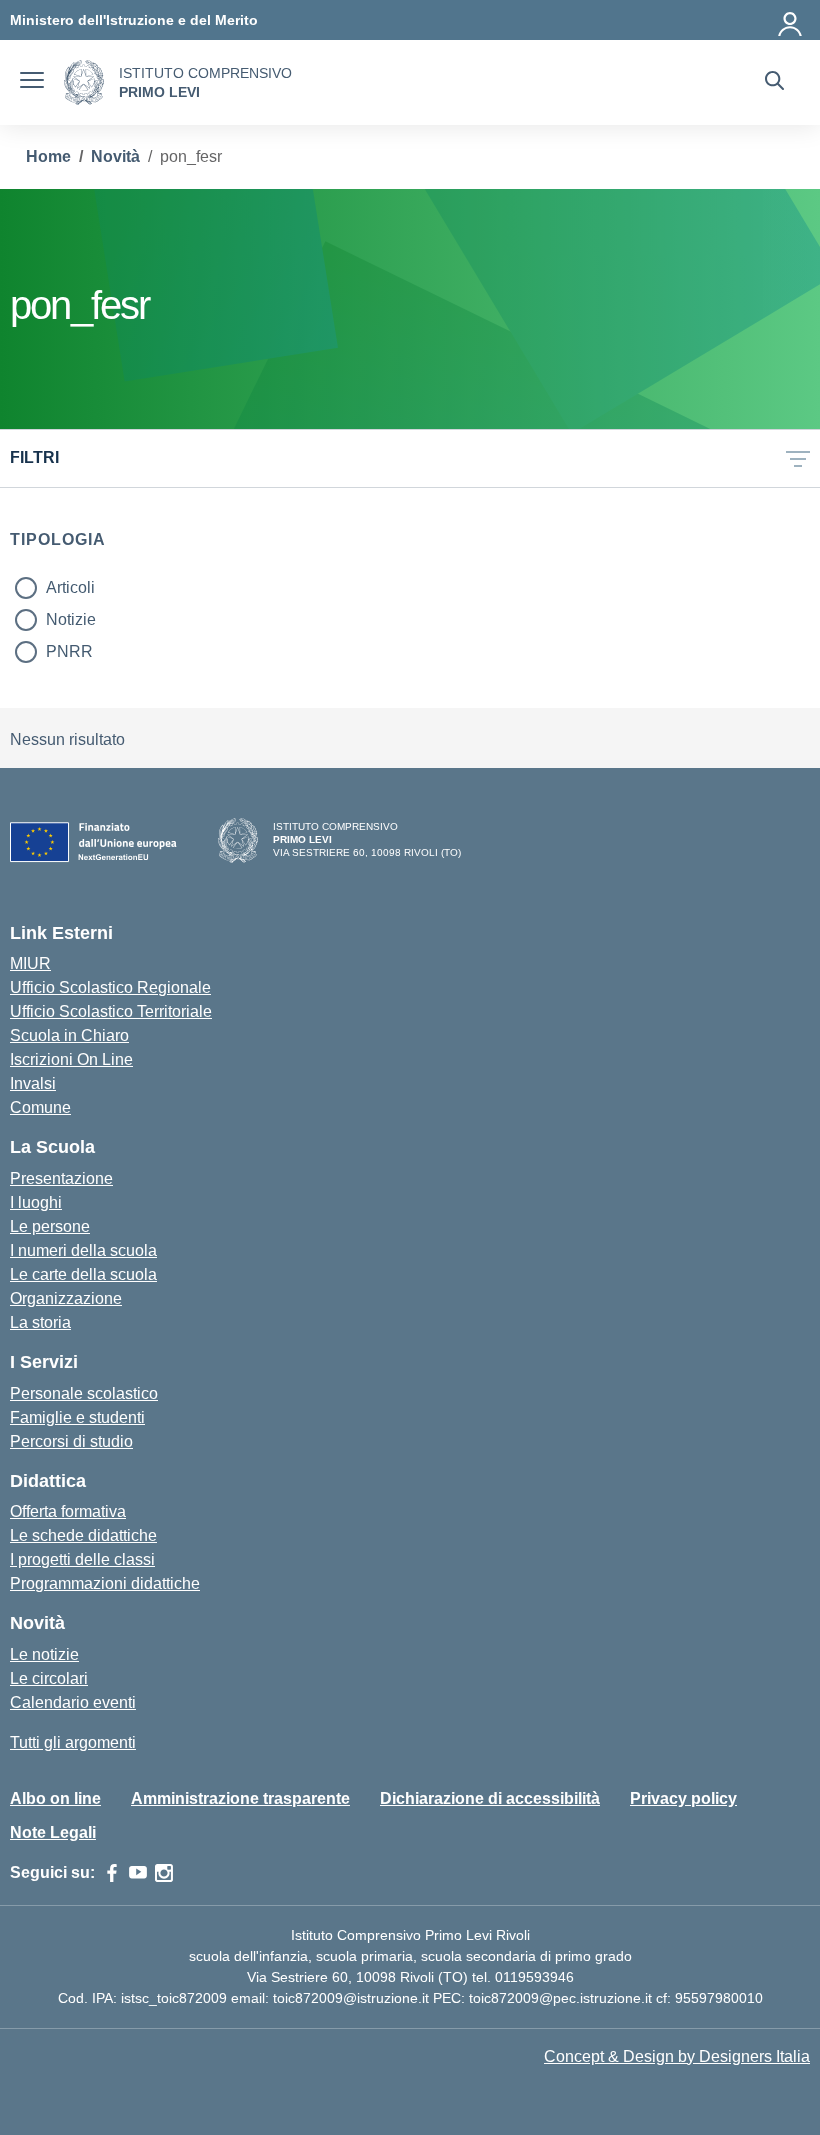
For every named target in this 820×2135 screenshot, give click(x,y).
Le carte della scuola (83, 1274)
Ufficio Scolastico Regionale (110, 987)
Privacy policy (683, 1798)
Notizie (71, 619)
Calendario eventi (73, 1702)
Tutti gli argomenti (73, 1742)
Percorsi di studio (71, 1441)
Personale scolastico (84, 1393)
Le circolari (49, 1678)
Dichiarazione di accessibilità (490, 1798)
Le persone (50, 1226)
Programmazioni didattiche (105, 1583)
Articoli (70, 587)
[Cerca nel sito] (774, 83)
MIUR (30, 963)
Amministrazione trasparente (240, 1798)
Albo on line (55, 1798)
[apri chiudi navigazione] (32, 83)
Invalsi (33, 1083)
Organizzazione (66, 1298)
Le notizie (44, 1654)
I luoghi (36, 1202)
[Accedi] (791, 20)
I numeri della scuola (83, 1250)
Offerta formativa (68, 1511)
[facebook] (112, 1873)
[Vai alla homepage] (84, 82)
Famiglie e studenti (77, 1417)
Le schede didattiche (83, 1535)
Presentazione (61, 1178)
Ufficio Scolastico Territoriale (111, 1011)
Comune (40, 1107)
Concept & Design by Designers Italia (677, 2056)
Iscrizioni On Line (71, 1059)
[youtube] (138, 1873)
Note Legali (53, 1832)
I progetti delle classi (82, 1559)
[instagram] (164, 1873)
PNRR (69, 651)
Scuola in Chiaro (69, 1035)
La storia (40, 1322)
